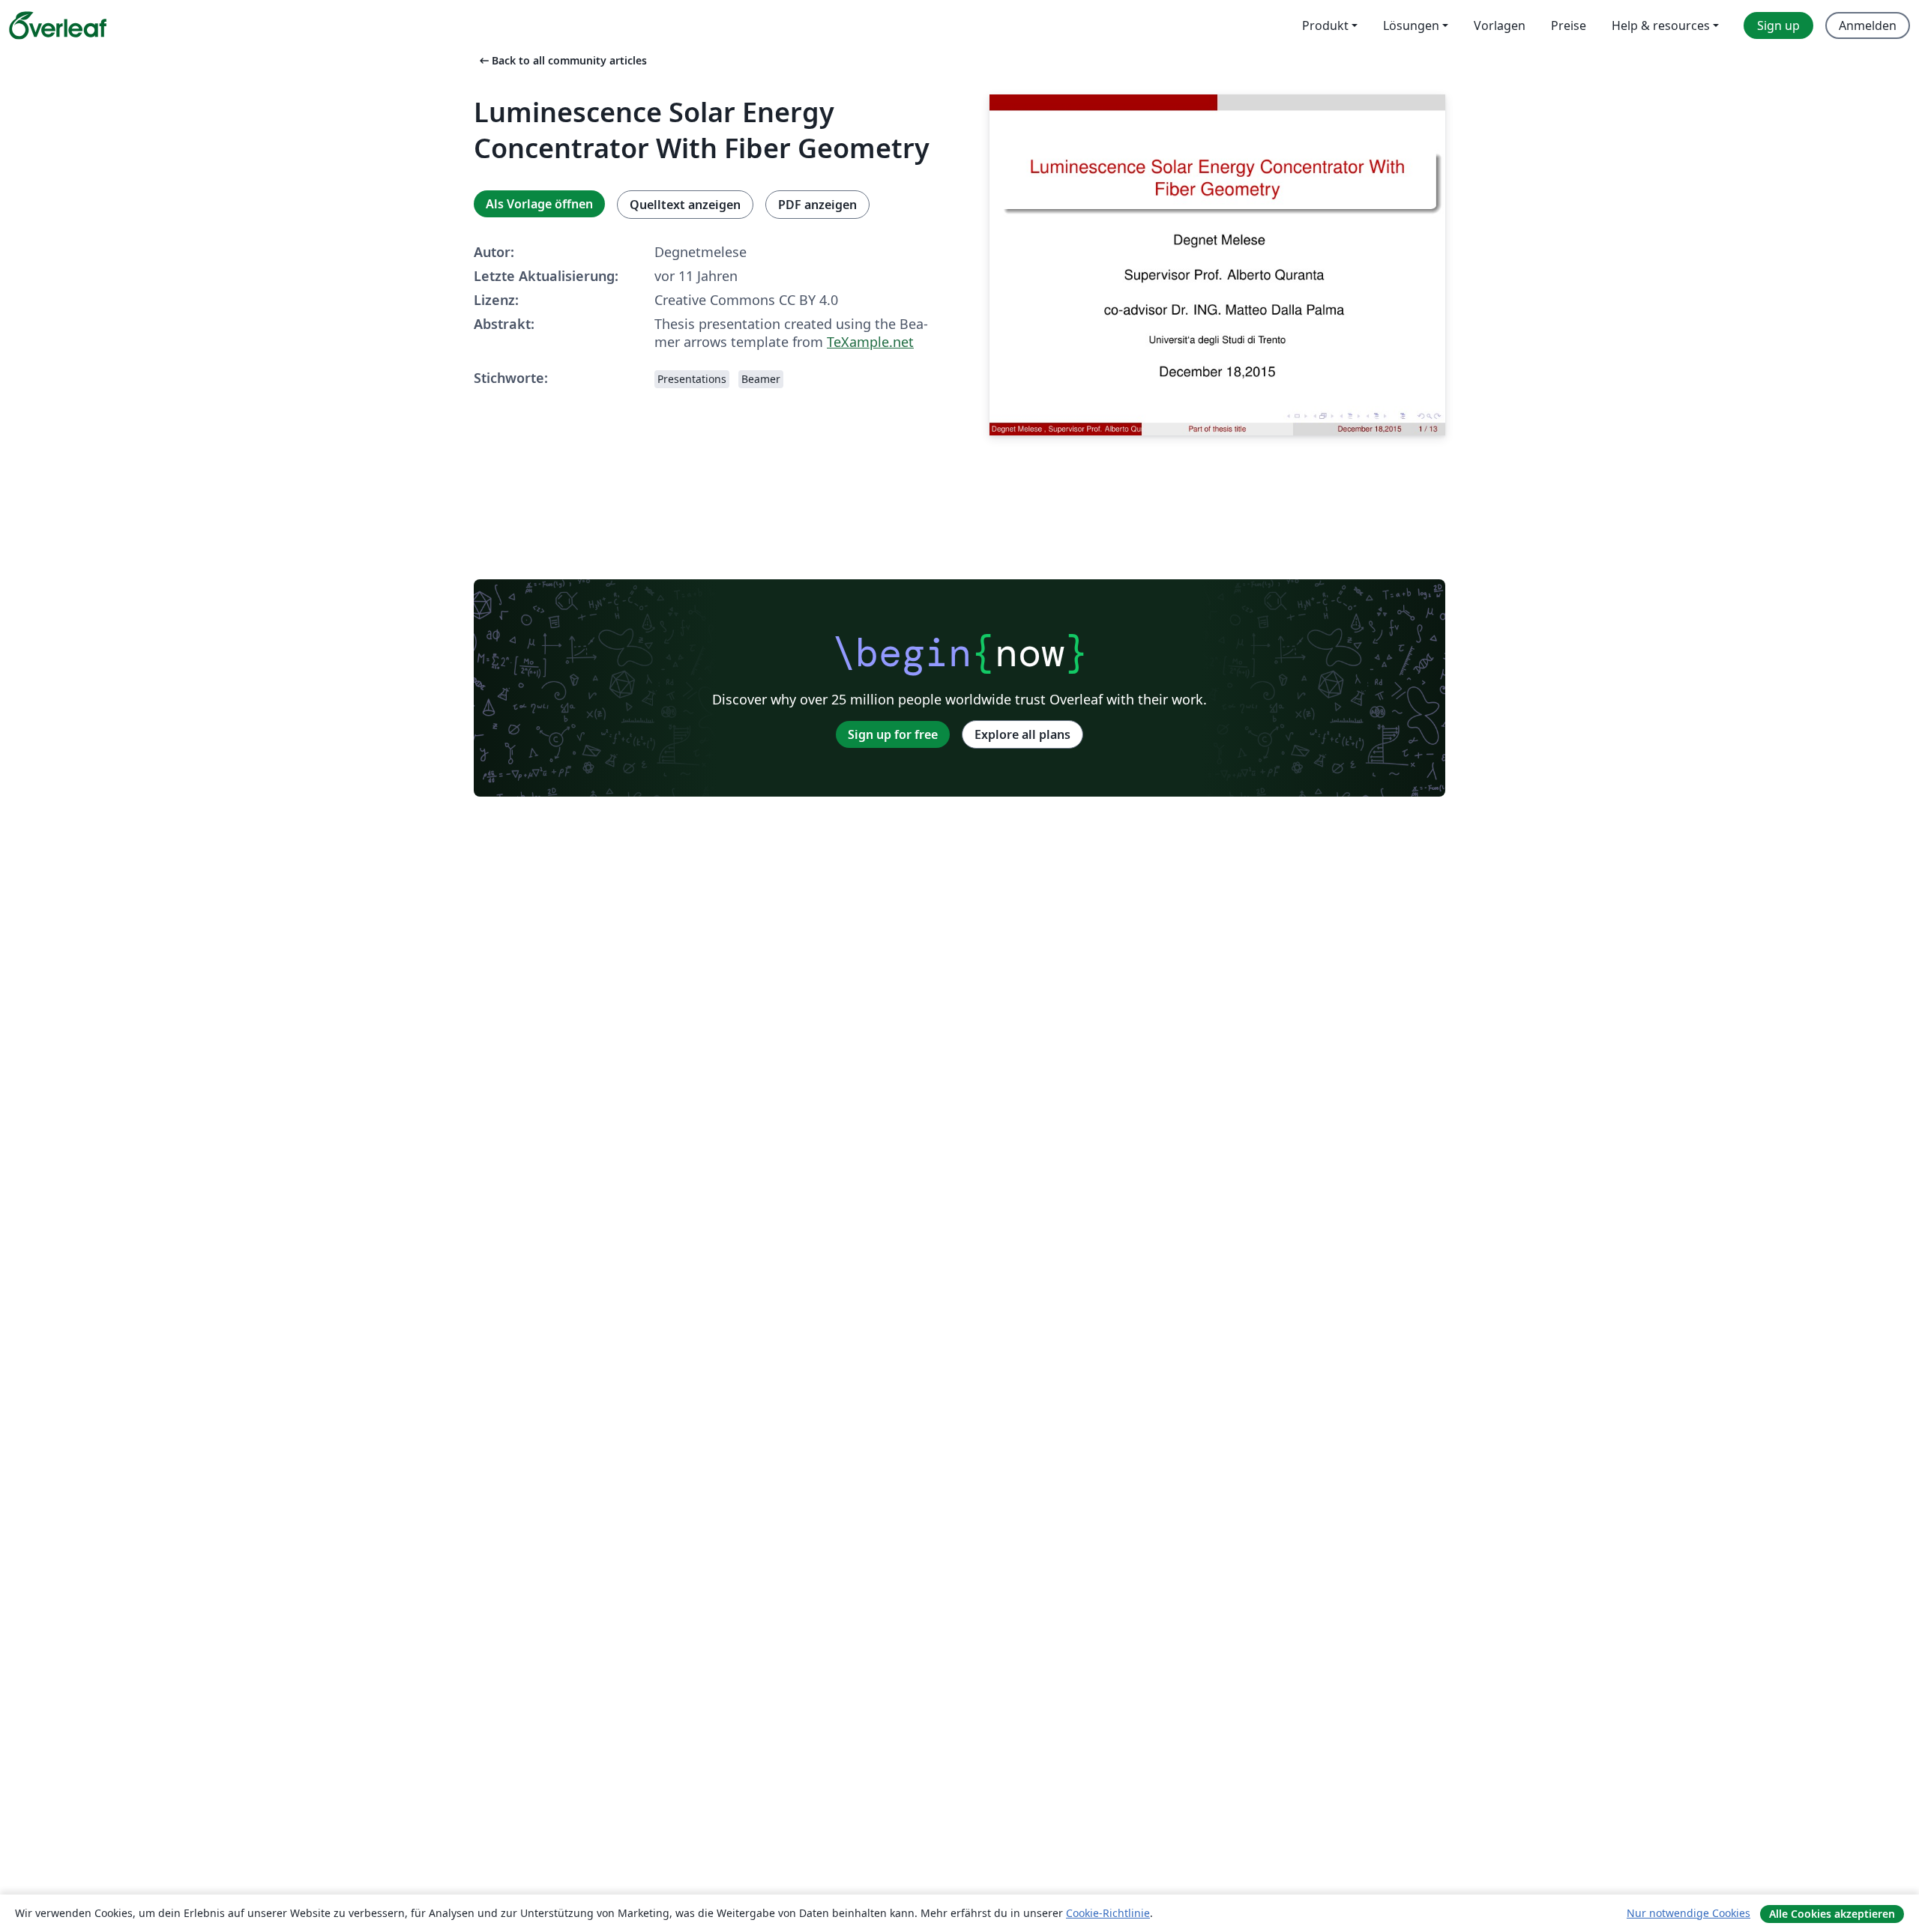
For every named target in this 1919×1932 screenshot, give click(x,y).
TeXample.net (870, 342)
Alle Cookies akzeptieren (1832, 1914)
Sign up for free (893, 734)
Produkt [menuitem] (1325, 25)
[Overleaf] (58, 25)
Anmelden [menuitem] (1868, 25)
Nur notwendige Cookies (1688, 1913)
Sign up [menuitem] (1778, 25)
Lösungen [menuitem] (1411, 25)
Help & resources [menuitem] (1661, 25)
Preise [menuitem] (1569, 25)
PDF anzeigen (817, 205)
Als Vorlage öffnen (539, 204)
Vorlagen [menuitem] (1500, 25)
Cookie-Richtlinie (1108, 1913)
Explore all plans (1022, 734)
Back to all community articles (562, 60)
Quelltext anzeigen (685, 205)
